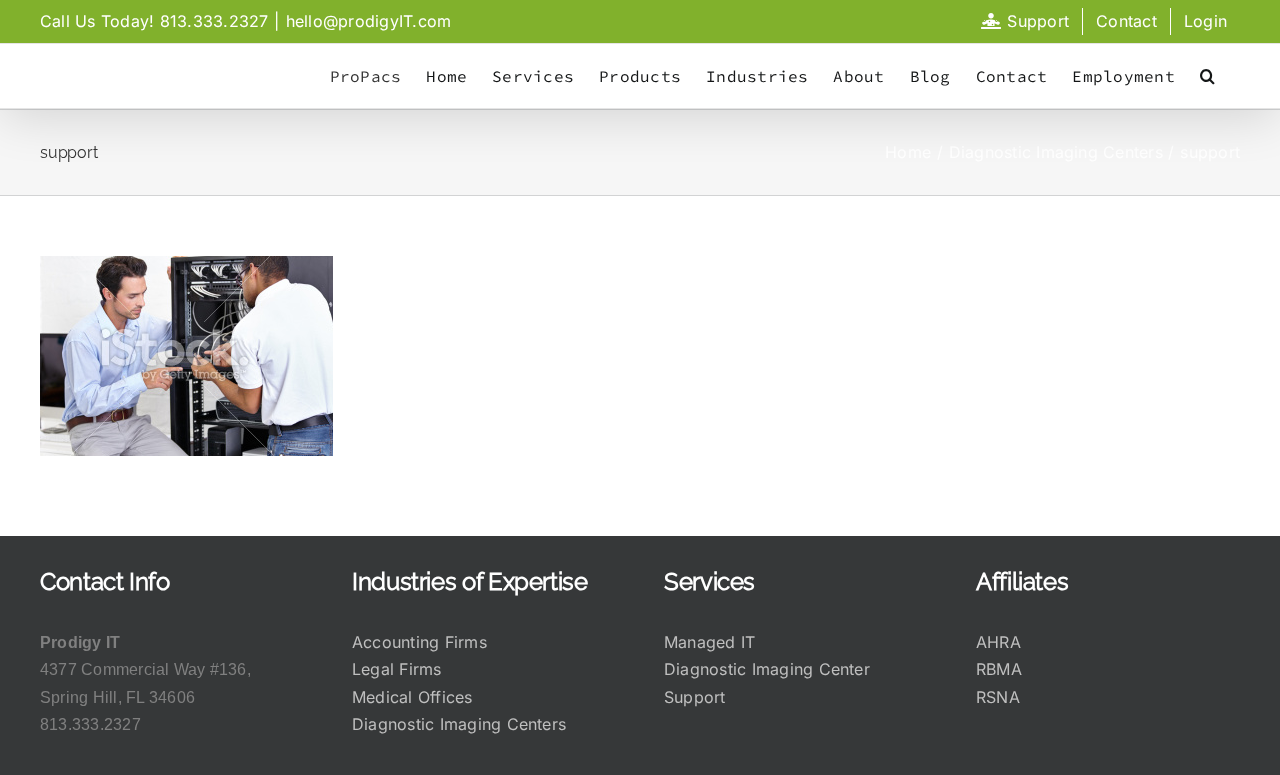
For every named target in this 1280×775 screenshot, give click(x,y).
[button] (1207, 76)
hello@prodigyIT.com (369, 21)
